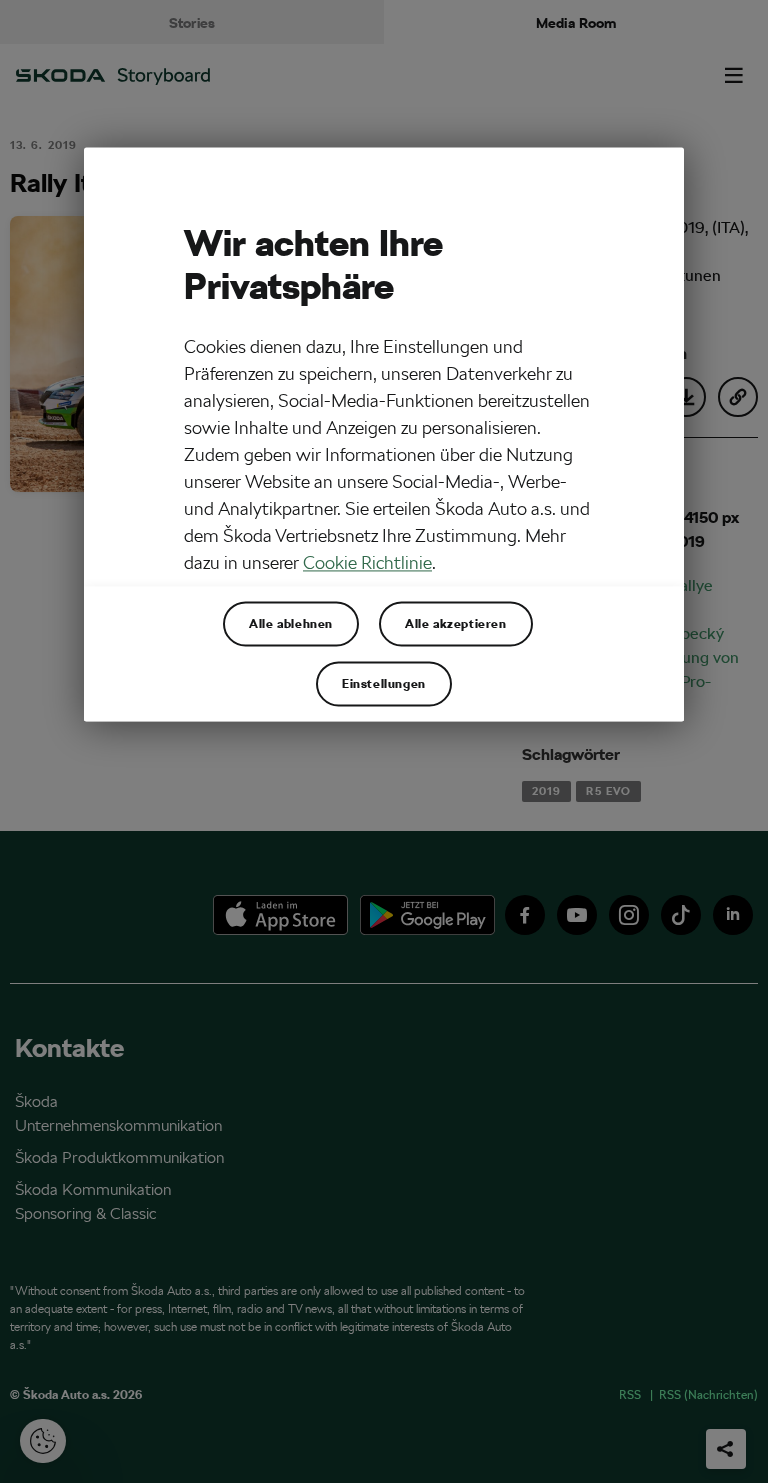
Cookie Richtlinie (367, 563)
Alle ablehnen (291, 624)
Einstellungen (384, 684)
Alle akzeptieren (456, 624)
